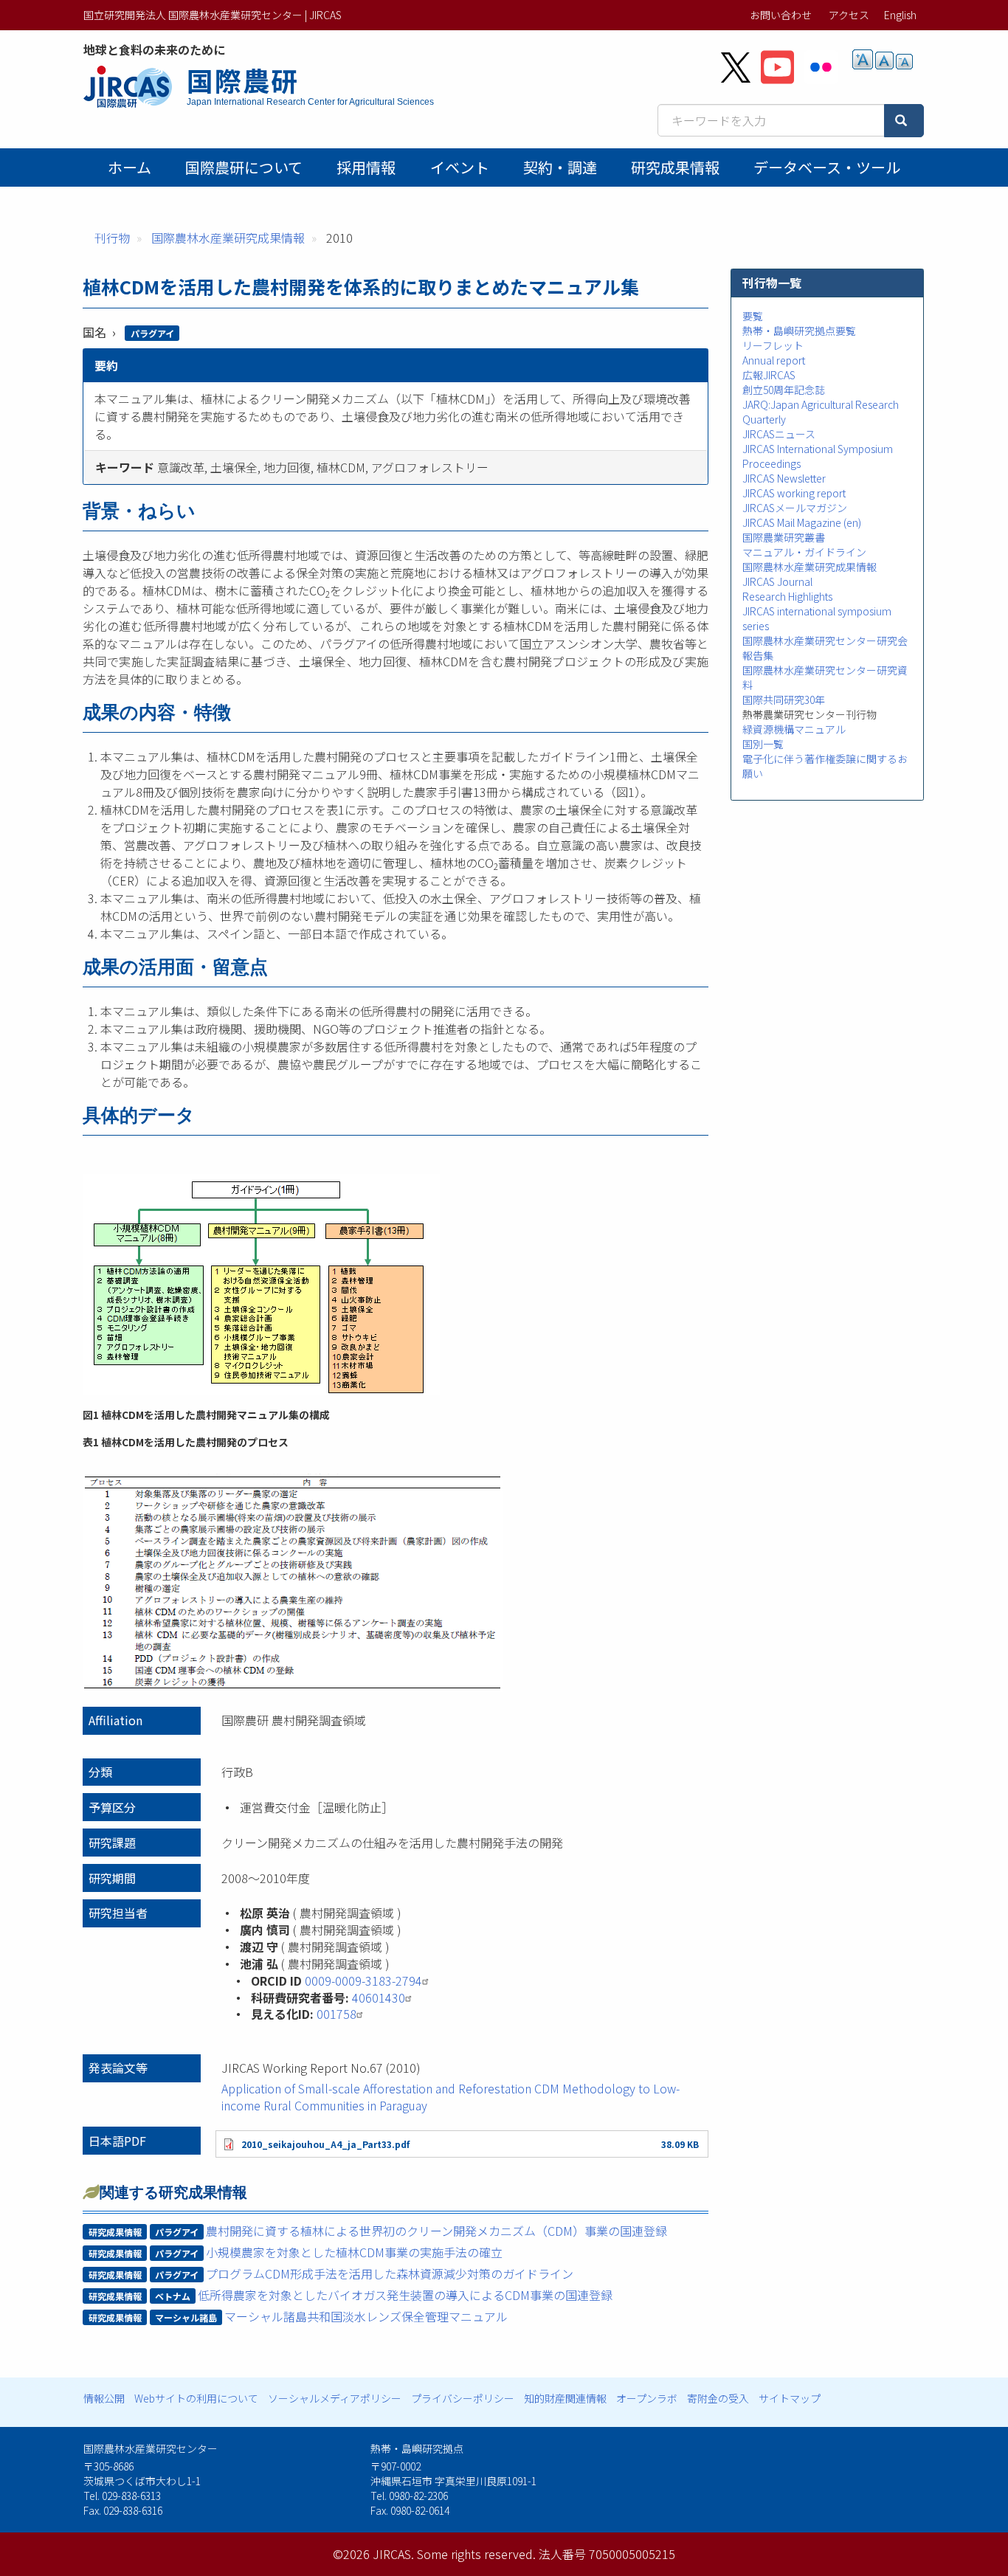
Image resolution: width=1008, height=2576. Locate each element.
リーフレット (773, 345)
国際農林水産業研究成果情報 (228, 238)
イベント (460, 167)
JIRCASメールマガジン (795, 508)
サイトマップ (790, 2398)
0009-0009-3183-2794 (363, 1981)
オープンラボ (647, 2398)
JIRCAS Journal (777, 581)
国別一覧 (763, 744)
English (900, 15)
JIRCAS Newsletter (784, 478)
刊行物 (112, 238)
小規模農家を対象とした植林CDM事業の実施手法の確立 (354, 2252)
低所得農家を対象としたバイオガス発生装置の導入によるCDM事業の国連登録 (405, 2295)
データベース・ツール (827, 167)
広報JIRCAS (769, 375)
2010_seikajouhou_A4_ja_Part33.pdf (325, 2144)
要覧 (753, 316)
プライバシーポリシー (463, 2398)
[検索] (904, 121)
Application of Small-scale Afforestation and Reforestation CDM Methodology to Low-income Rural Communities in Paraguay (451, 2097)
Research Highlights (787, 596)
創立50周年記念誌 (784, 390)
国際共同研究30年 (784, 700)
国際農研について (244, 167)
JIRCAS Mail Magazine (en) (802, 522)
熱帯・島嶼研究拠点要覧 (799, 331)
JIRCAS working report (794, 493)
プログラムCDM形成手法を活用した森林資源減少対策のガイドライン (390, 2273)
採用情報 (366, 167)
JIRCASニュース (779, 434)
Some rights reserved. (476, 2554)
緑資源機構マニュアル (794, 729)
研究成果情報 (675, 167)
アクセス (849, 15)
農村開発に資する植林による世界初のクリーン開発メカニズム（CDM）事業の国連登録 (436, 2231)
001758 (336, 2014)
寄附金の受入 (718, 2398)
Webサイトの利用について (196, 2398)
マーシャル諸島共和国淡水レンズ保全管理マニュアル (366, 2316)
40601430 (379, 1997)
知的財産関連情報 (565, 2398)
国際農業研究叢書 (784, 537)
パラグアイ (152, 333)
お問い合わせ (781, 15)
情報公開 (104, 2398)
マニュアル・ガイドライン (804, 552)
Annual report (774, 360)
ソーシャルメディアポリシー (335, 2398)
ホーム (130, 167)
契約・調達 (560, 167)
